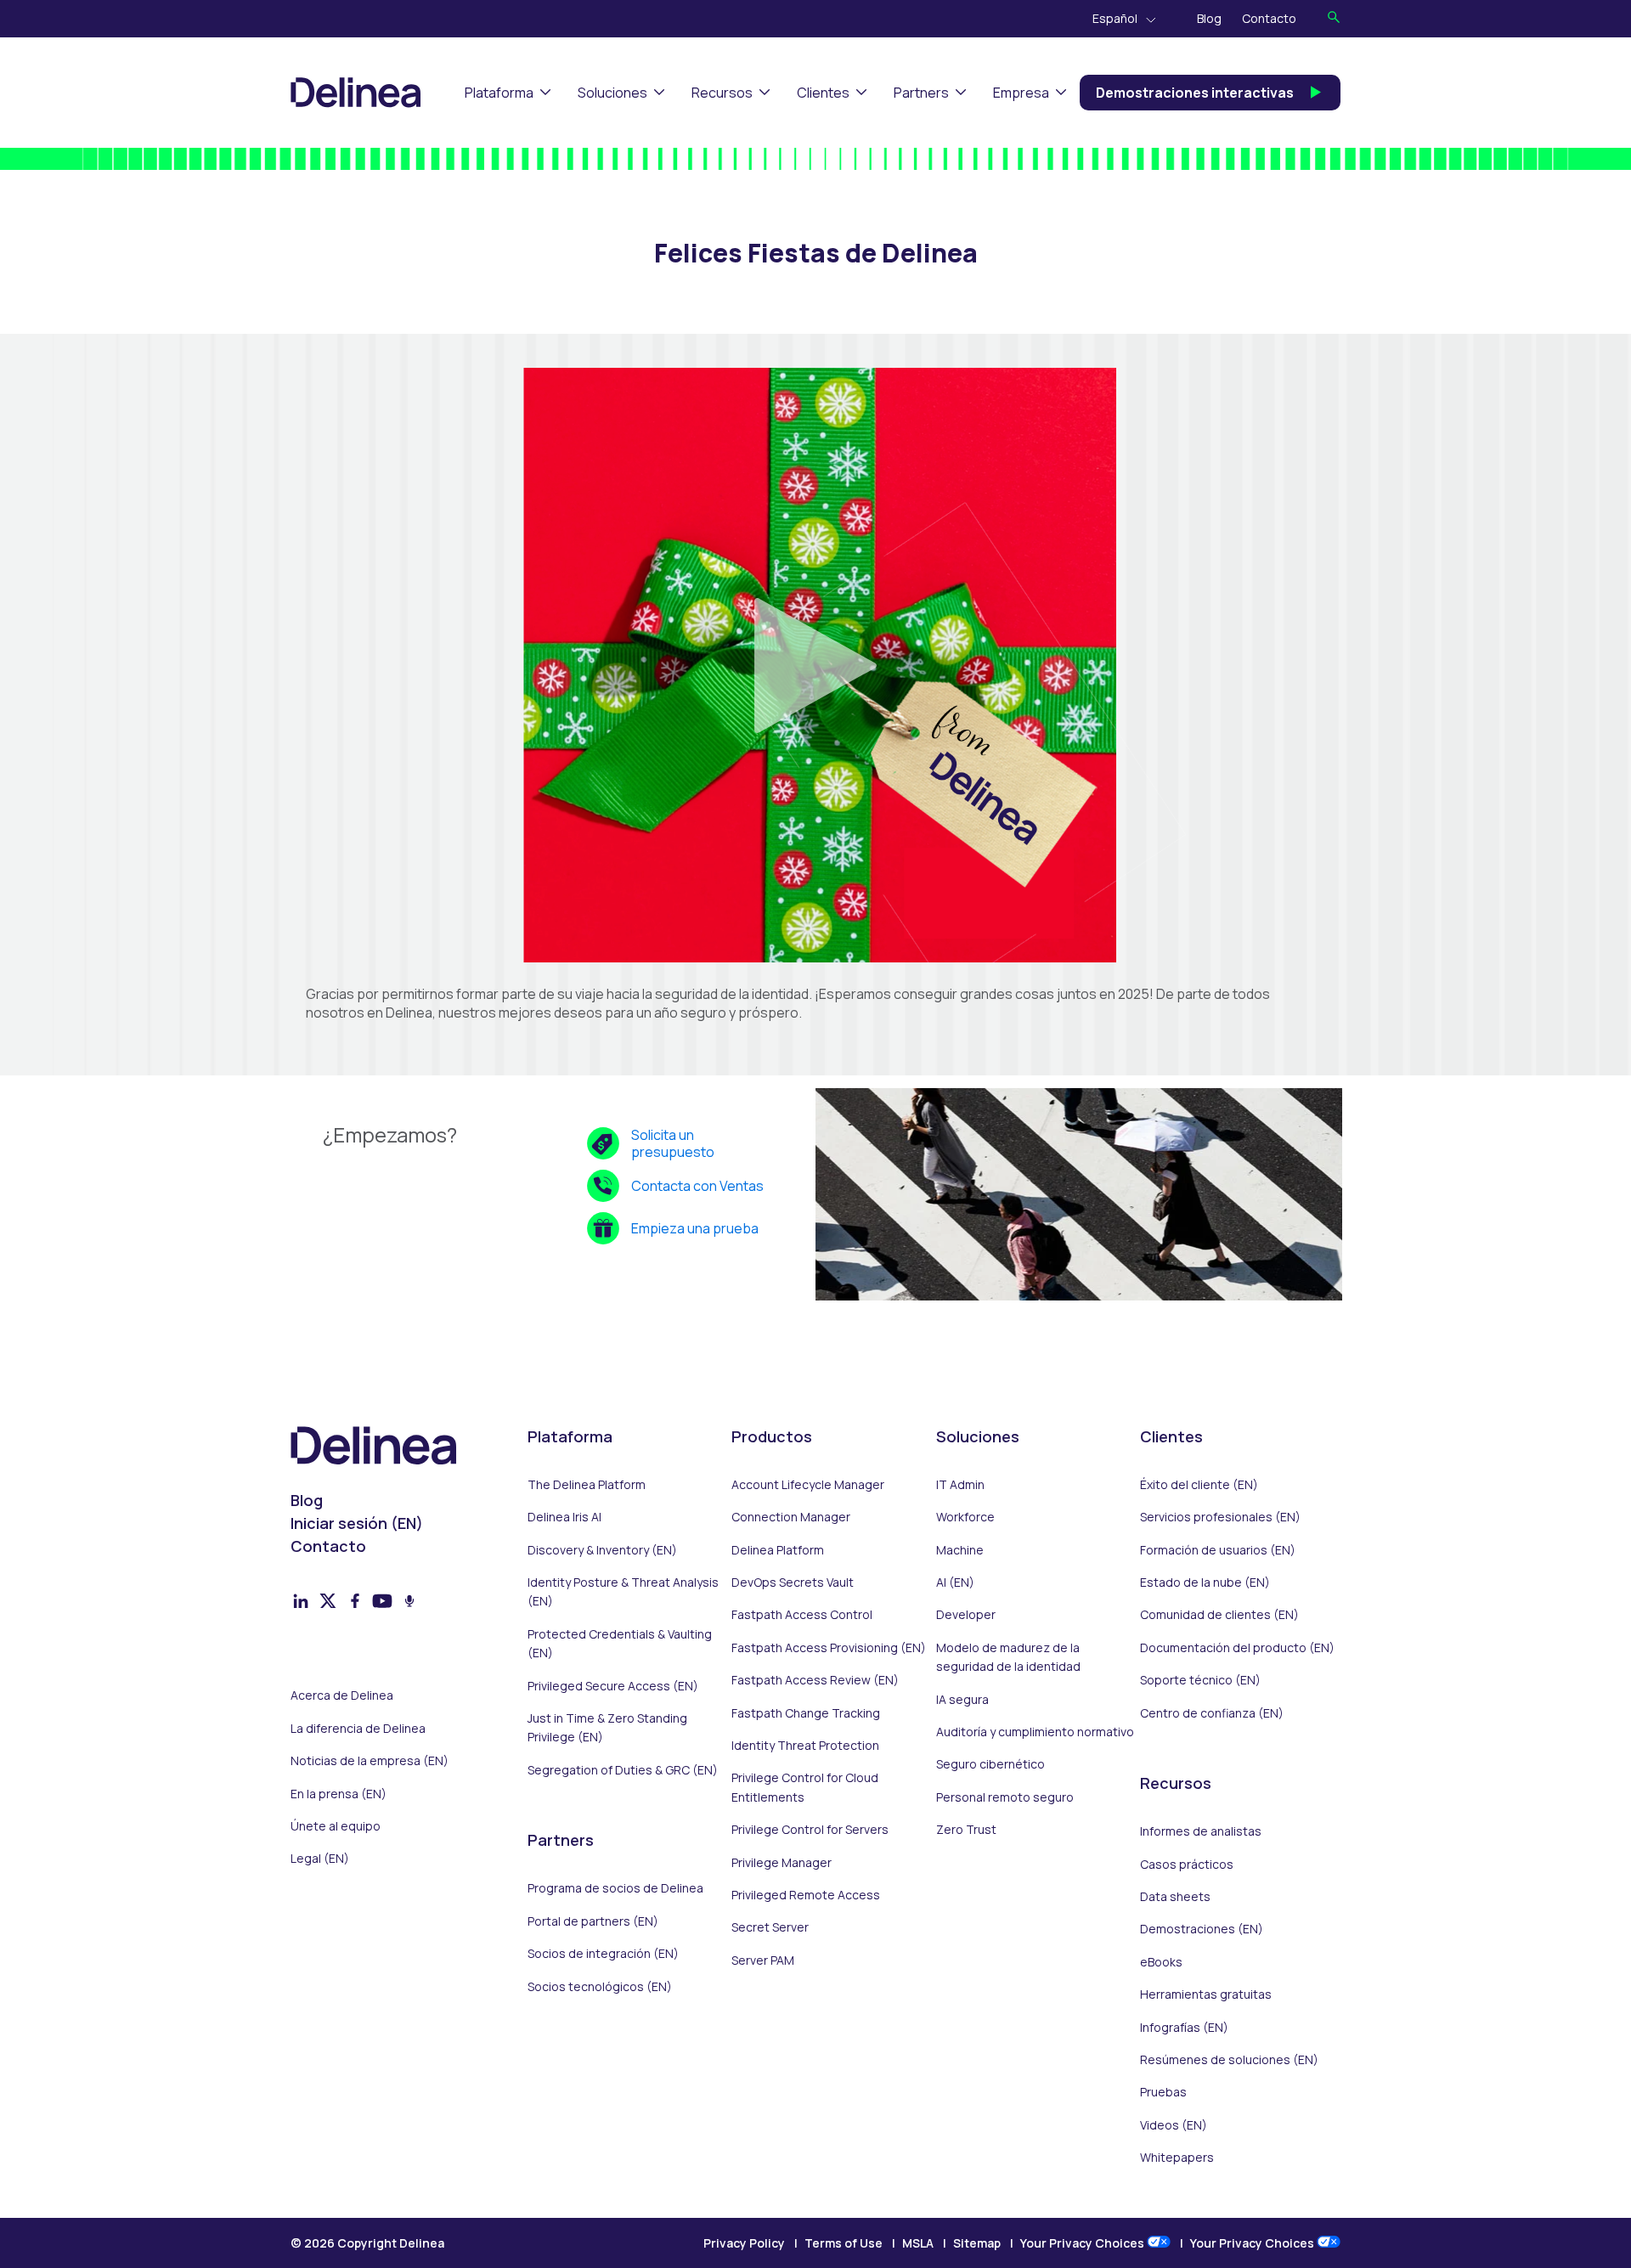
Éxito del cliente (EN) (1199, 1484)
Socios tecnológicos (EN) (600, 1986)
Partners (921, 93)
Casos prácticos (1187, 1864)
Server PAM (763, 1960)
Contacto (1269, 18)
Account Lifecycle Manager (808, 1484)
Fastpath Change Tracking (806, 1713)
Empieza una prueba (695, 1228)
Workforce (965, 1517)
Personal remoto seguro (1005, 1797)
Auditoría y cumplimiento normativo (1035, 1732)
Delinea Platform (778, 1550)
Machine (960, 1550)
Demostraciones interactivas (1195, 93)
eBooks (1161, 1962)
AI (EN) (955, 1582)
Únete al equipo (336, 1826)
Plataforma (499, 93)
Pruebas (1163, 2092)
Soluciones (612, 93)
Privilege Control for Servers (810, 1829)
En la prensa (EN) (339, 1794)
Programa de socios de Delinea (615, 1888)
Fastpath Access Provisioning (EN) (829, 1647)
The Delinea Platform (587, 1484)
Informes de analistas (1201, 1831)
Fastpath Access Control (802, 1614)
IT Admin (960, 1484)
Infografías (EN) (1184, 2027)
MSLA (918, 2243)
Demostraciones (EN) (1202, 1929)
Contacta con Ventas (697, 1186)
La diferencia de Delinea (358, 1728)
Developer (966, 1614)
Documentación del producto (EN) (1237, 1647)
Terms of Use (844, 2243)
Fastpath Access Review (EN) (815, 1680)
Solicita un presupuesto (673, 1143)
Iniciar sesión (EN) (357, 1523)
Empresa (1021, 93)
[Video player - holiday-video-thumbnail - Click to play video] (815, 665)
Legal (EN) (320, 1858)
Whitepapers (1177, 2157)
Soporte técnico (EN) (1200, 1680)
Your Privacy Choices (1084, 2243)
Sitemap (977, 2243)
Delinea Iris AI (564, 1517)
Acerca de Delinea (342, 1695)
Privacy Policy (744, 2243)
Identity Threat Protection (805, 1745)
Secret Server (770, 1927)
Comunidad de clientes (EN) (1219, 1614)
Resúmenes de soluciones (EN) (1229, 2059)
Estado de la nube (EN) (1205, 1582)
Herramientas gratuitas (1206, 1994)
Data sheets (1175, 1896)
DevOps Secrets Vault (793, 1582)
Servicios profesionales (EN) (1220, 1517)
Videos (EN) (1174, 2125)
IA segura (962, 1699)
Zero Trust (966, 1829)
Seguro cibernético (990, 1764)
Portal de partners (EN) (593, 1921)
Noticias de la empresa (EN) (370, 1760)
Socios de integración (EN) (603, 1953)
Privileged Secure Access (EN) (613, 1686)
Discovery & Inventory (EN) (602, 1550)
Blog (1209, 18)
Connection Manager (791, 1517)
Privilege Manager (782, 1862)
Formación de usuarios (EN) (1218, 1550)
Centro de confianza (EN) (1212, 1713)
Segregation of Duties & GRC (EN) (623, 1770)
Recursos (722, 93)
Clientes (823, 93)
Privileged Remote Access (806, 1895)
